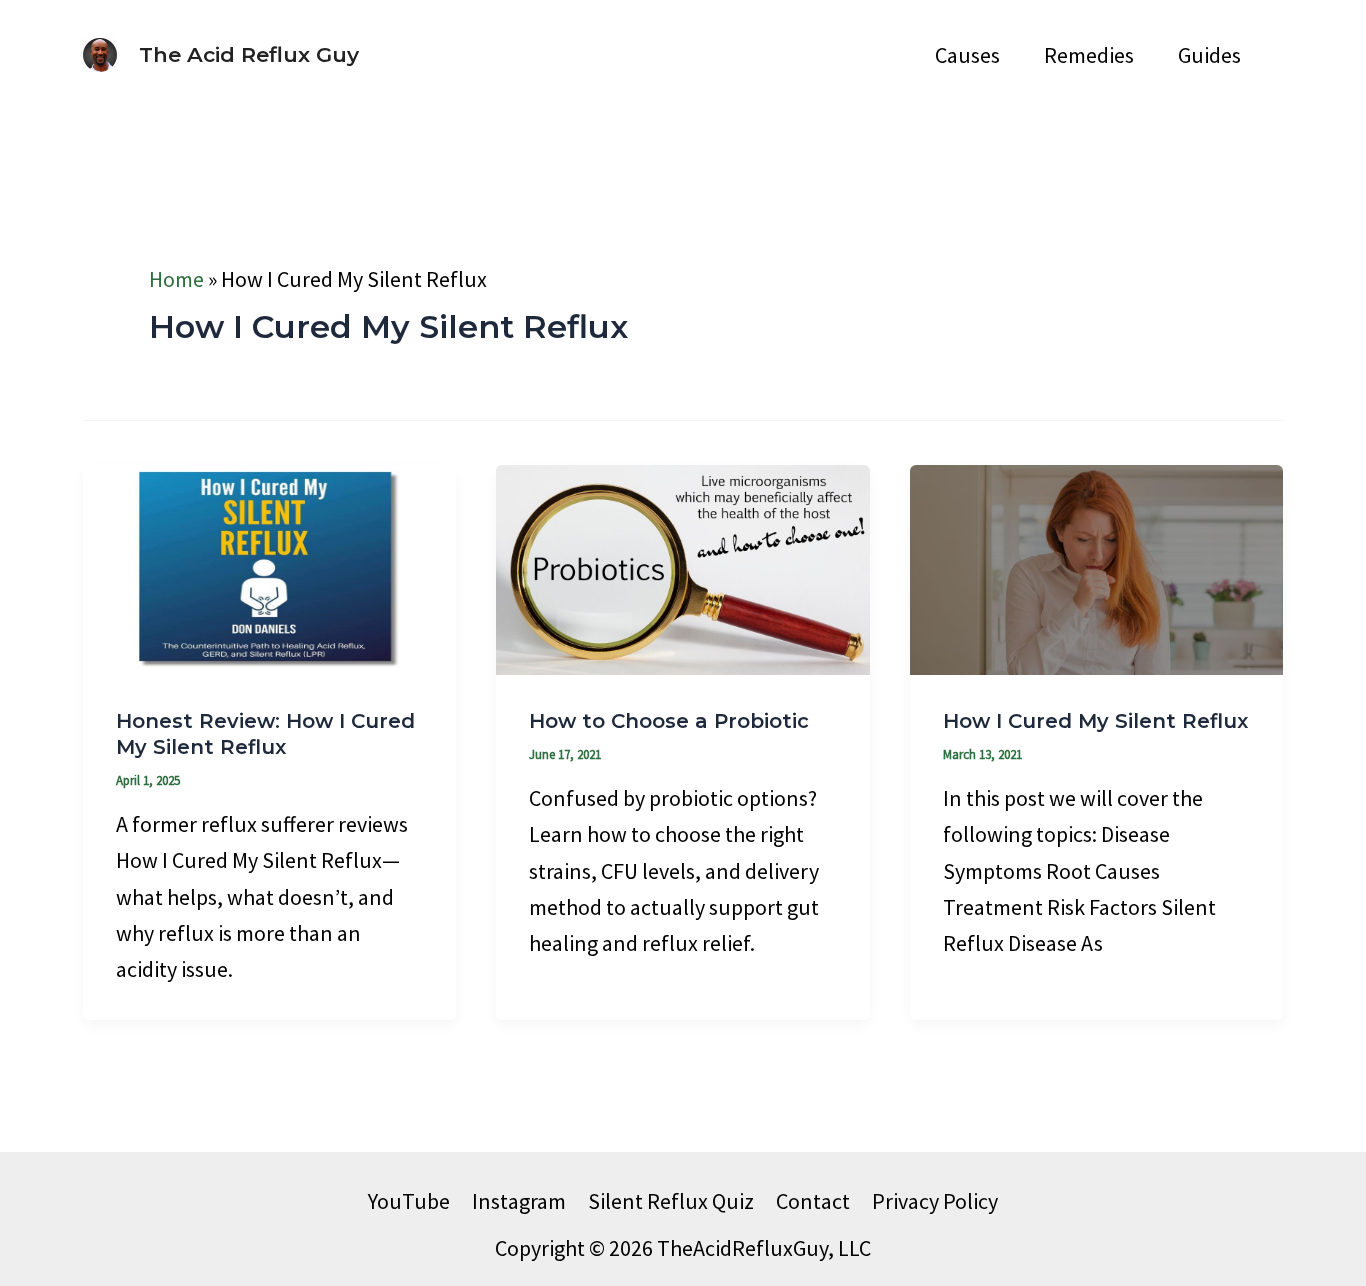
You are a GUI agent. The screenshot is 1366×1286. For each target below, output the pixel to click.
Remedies (1089, 55)
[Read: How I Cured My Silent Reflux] (1096, 567)
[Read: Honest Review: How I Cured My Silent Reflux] (269, 567)
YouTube (409, 1201)
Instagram (519, 1201)
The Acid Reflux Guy (249, 54)
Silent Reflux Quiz (671, 1201)
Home (176, 279)
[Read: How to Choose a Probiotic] (682, 567)
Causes (967, 55)
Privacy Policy (935, 1201)
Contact (813, 1201)
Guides (1209, 55)
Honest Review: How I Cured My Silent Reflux (265, 734)
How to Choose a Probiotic (669, 721)
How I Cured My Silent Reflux (1095, 721)
